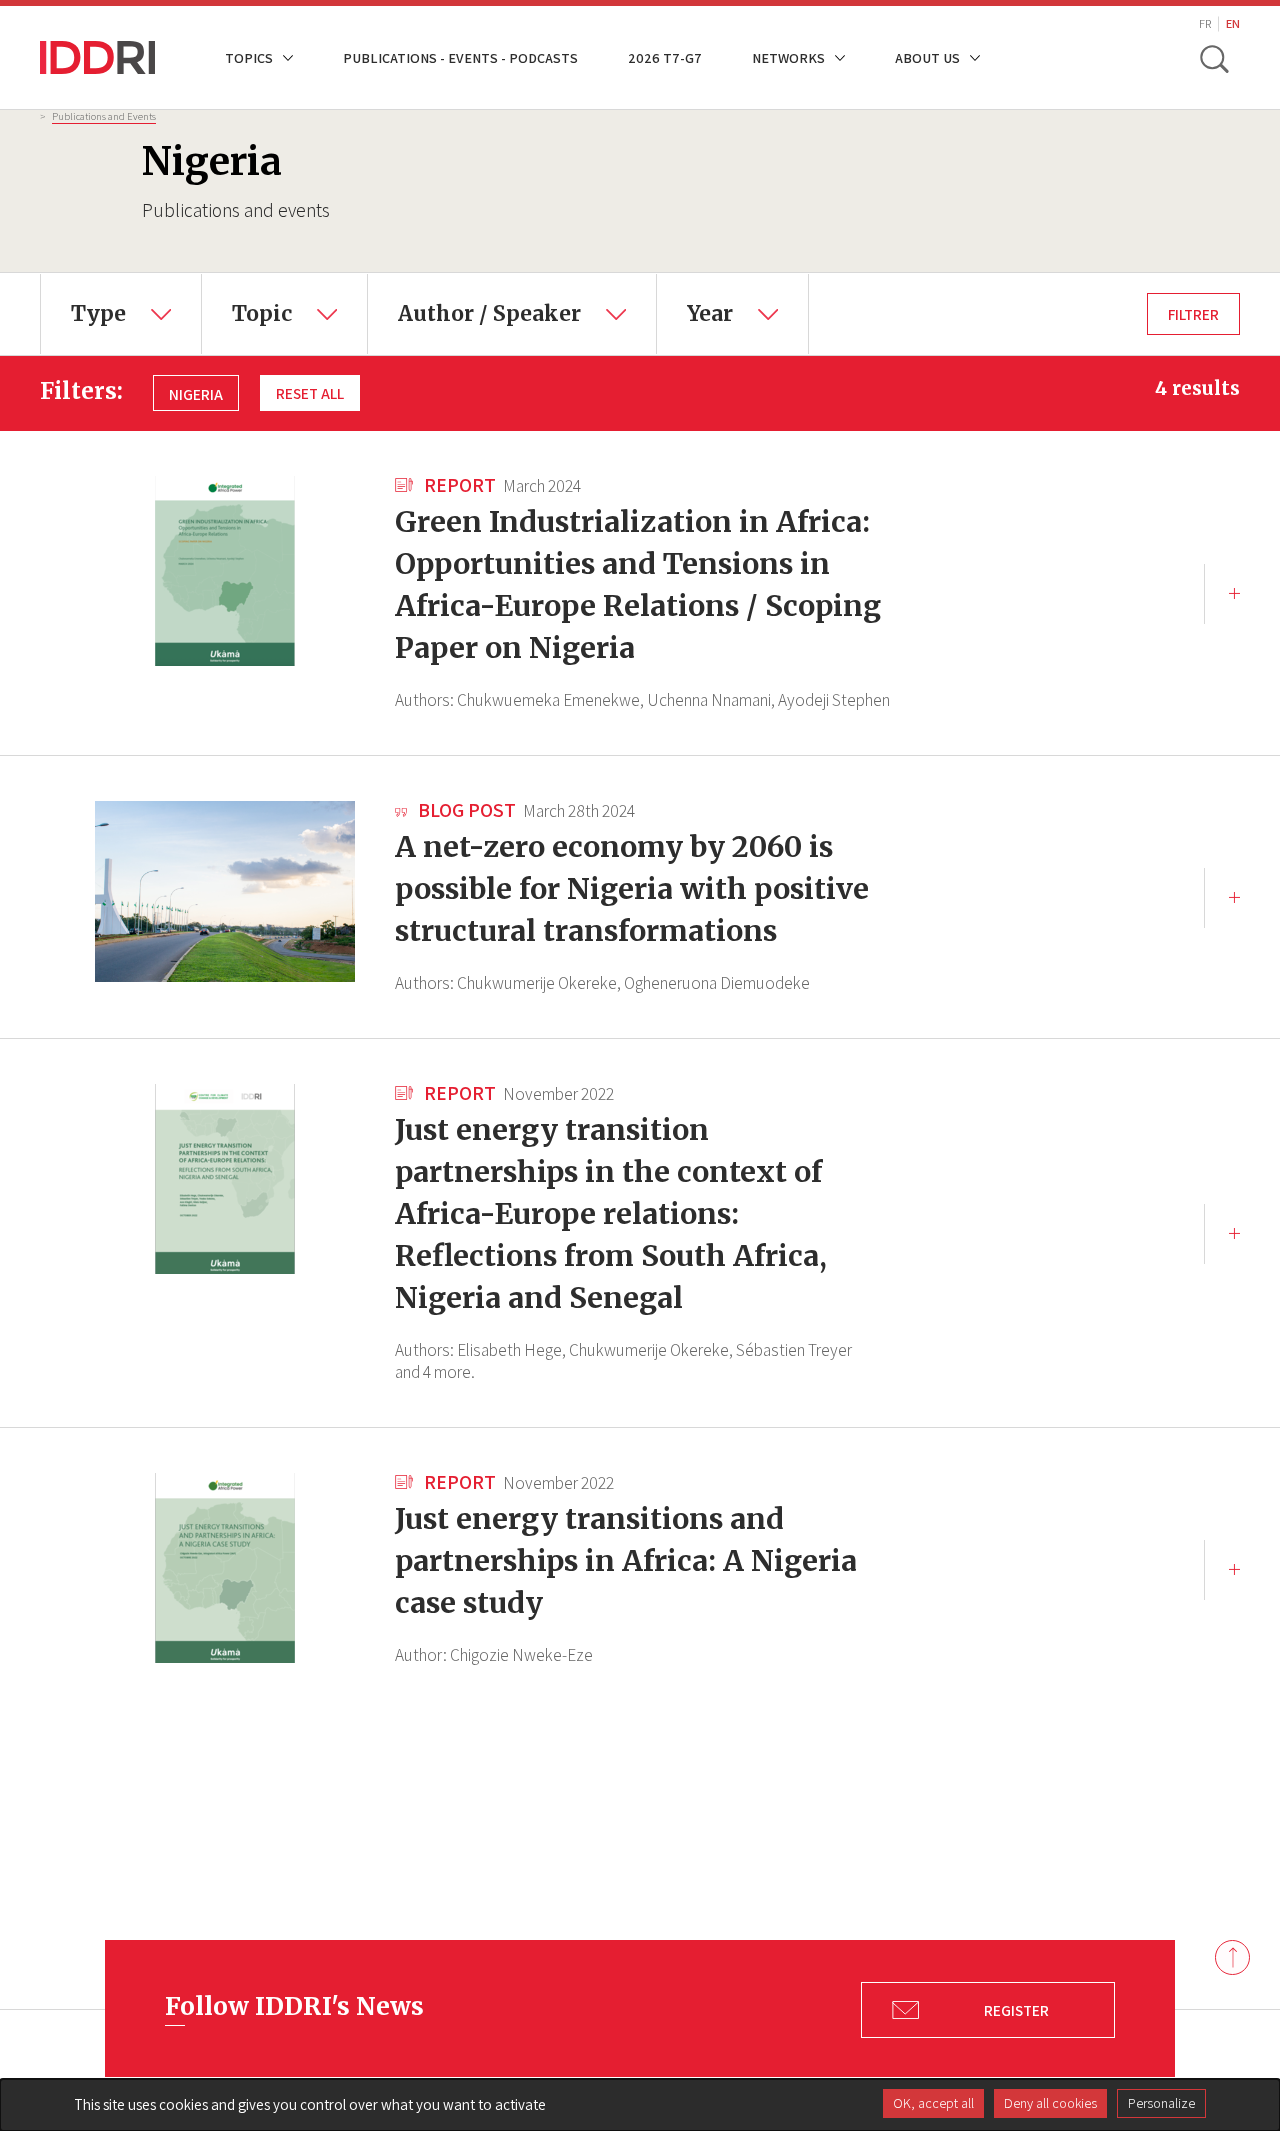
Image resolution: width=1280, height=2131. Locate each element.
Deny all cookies (1050, 2103)
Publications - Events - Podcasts (460, 57)
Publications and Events (104, 116)
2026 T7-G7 (665, 57)
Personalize (1161, 2103)
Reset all (310, 393)
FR (1205, 23)
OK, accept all (933, 2103)
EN (1233, 23)
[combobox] (121, 314)
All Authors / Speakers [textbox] (467, 288)
